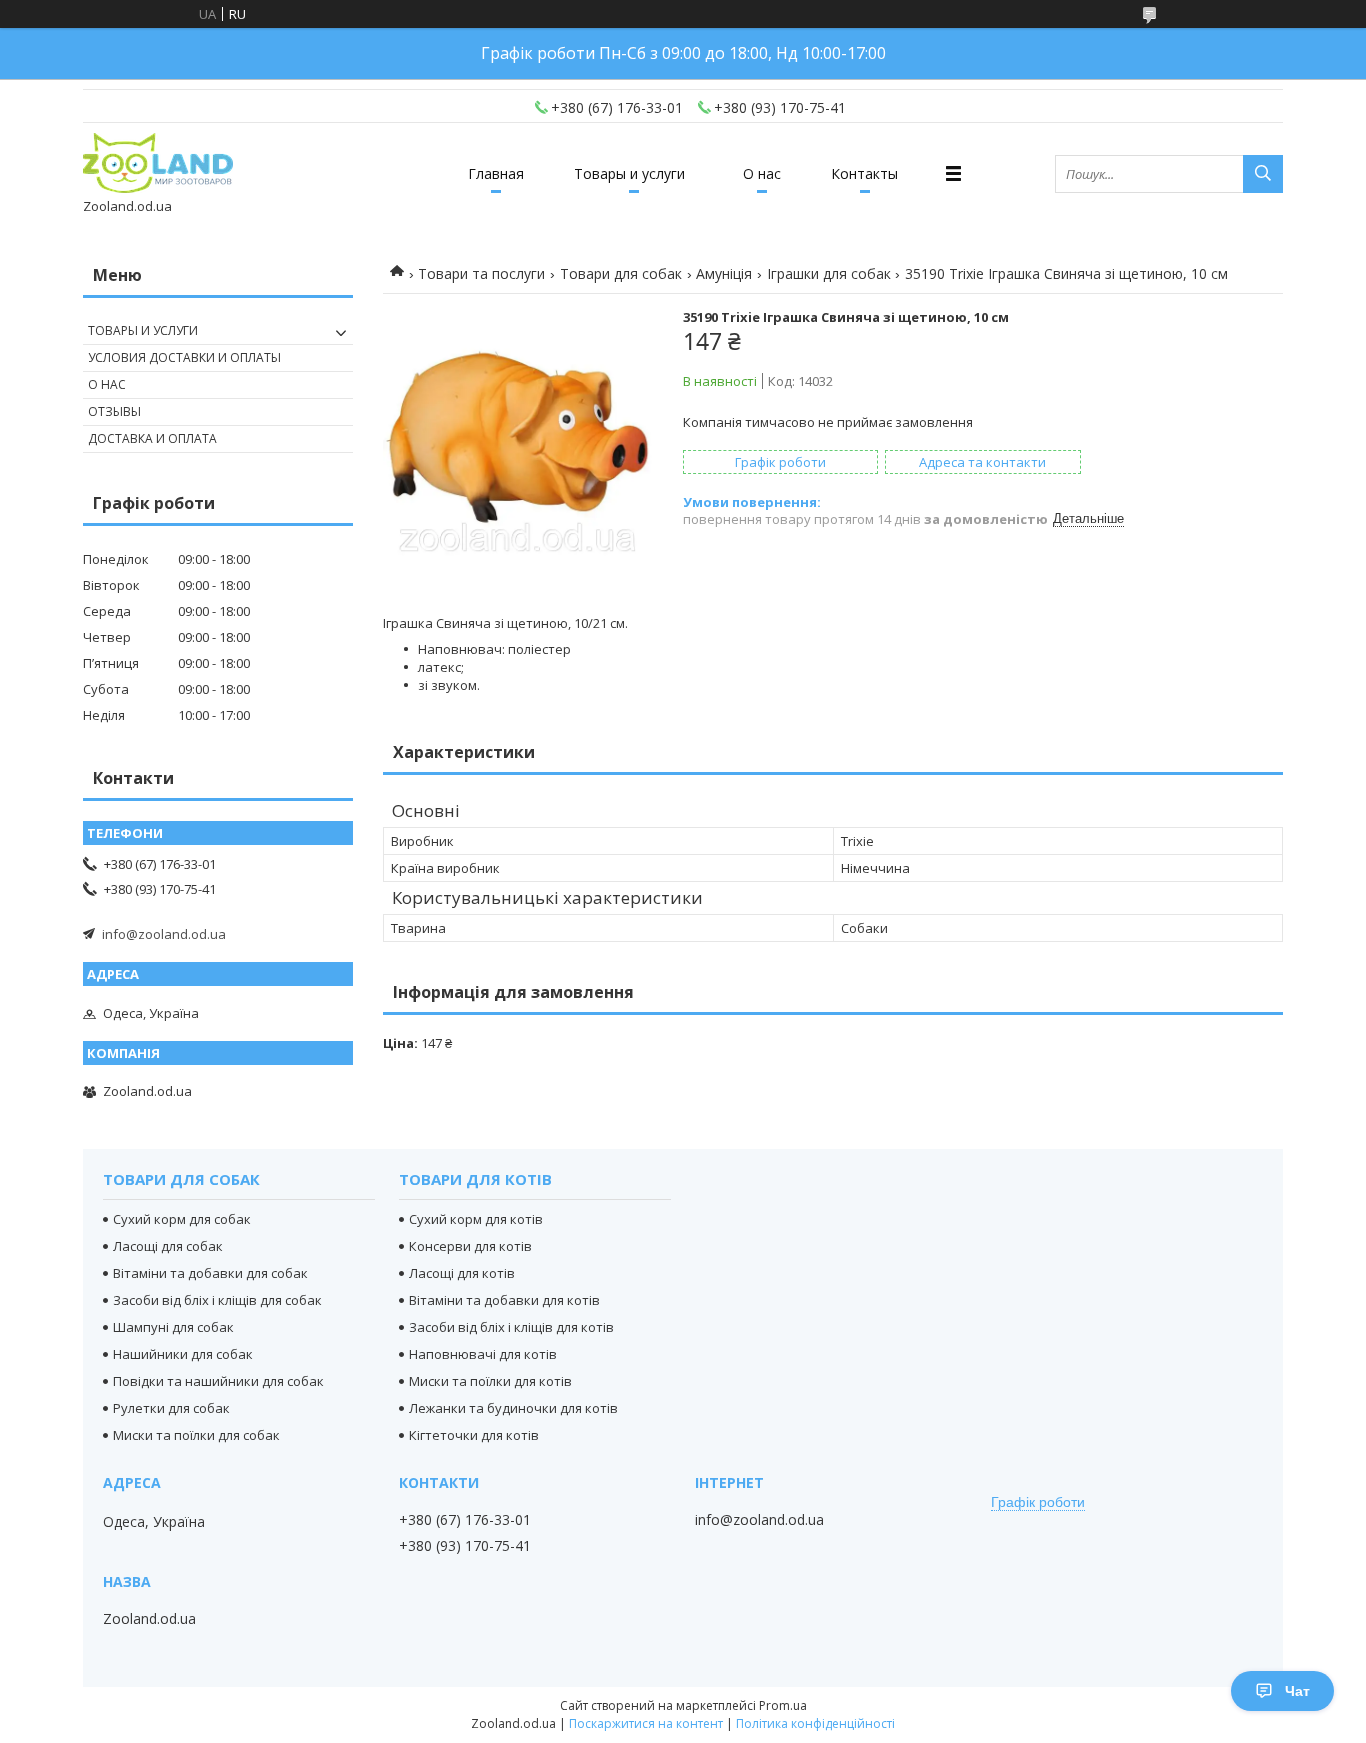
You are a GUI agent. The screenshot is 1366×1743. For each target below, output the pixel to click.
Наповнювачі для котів (483, 1354)
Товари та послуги (481, 273)
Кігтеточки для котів (474, 1435)
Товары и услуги (629, 173)
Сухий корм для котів (476, 1219)
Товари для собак (621, 273)
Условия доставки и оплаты (184, 357)
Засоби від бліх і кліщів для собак (217, 1300)
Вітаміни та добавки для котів (504, 1300)
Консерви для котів (470, 1246)
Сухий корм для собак (182, 1219)
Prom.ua (783, 1705)
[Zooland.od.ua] (158, 164)
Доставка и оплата (152, 438)
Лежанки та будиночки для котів (513, 1408)
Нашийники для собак (183, 1354)
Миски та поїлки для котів (490, 1381)
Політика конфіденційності (815, 1723)
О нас (762, 173)
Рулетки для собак (171, 1408)
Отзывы (114, 411)
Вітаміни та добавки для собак (210, 1273)
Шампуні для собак (173, 1327)
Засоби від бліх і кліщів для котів (511, 1327)
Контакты (864, 173)
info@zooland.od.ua (164, 934)
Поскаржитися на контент (646, 1723)
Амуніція (724, 273)
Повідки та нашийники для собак (218, 1381)
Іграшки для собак (829, 273)
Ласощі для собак (168, 1246)
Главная (496, 173)
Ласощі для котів (462, 1273)
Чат (1297, 1691)
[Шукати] (1263, 174)
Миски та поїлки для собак (196, 1435)
